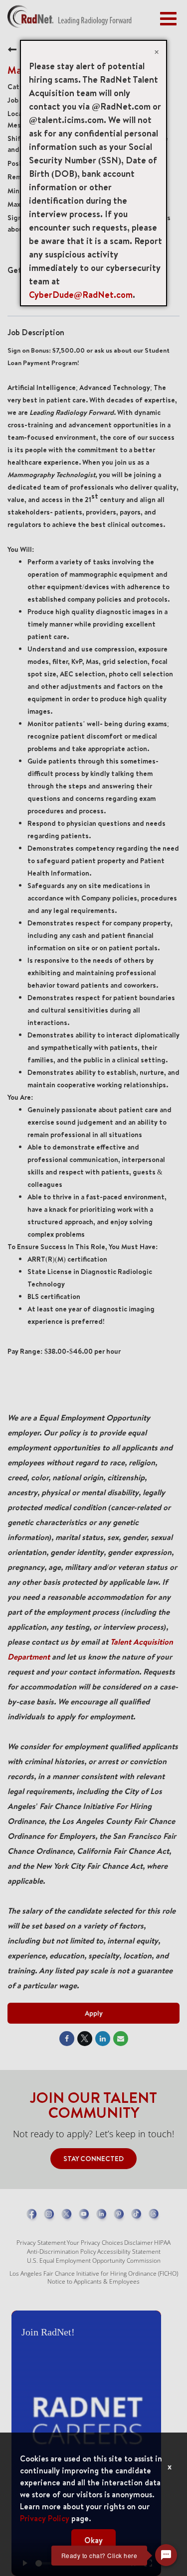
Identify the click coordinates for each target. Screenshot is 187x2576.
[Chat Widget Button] (166, 2555)
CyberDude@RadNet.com (81, 295)
